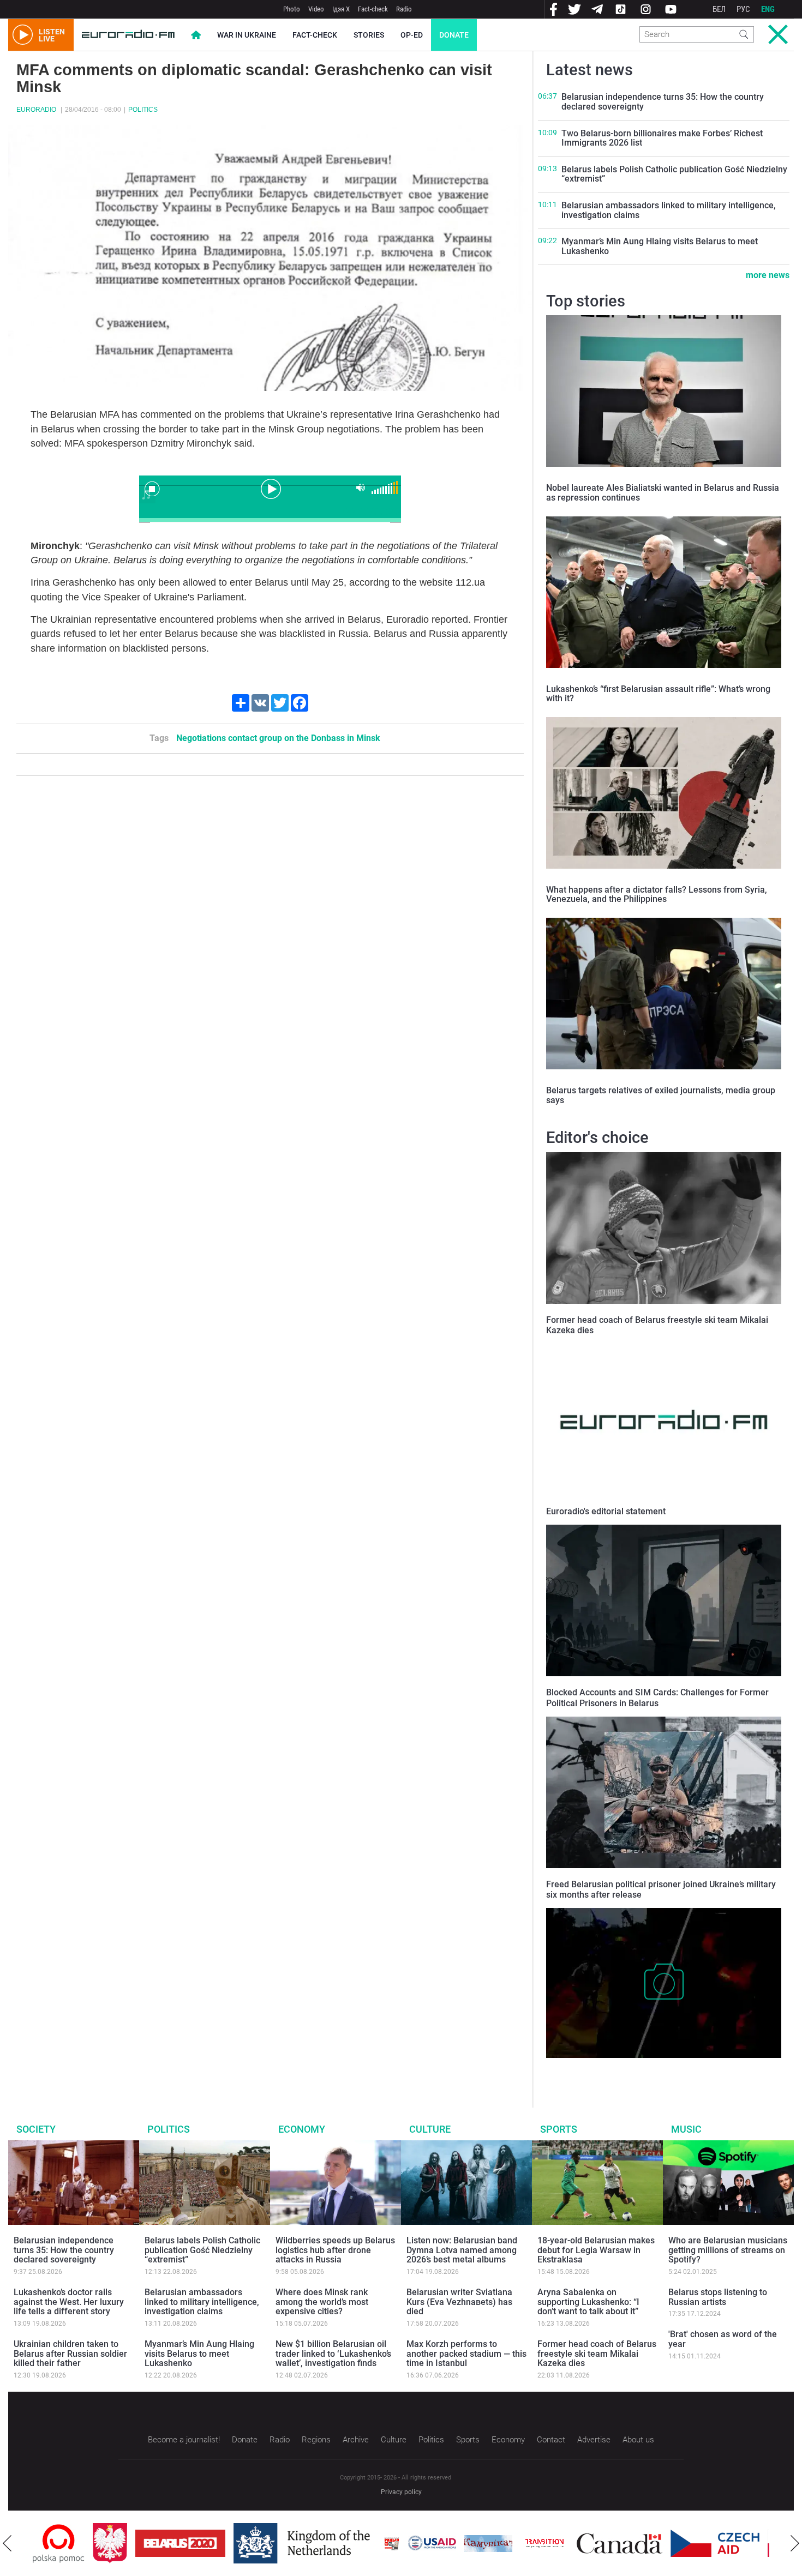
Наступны (795, 2543)
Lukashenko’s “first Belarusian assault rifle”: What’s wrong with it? (658, 694)
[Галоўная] (128, 35)
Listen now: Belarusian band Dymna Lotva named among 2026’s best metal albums (462, 2250)
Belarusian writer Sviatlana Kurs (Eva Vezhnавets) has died (459, 2302)
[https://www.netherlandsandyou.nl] (244, 2543)
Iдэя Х (341, 9)
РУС (743, 9)
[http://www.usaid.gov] (372, 2543)
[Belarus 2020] (120, 2543)
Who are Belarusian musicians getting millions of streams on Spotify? (728, 2250)
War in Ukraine (247, 35)
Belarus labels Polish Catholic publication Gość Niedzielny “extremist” (674, 174)
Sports (559, 2129)
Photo (292, 9)
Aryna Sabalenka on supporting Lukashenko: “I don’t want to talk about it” (588, 2302)
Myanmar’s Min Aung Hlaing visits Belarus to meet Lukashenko (660, 246)
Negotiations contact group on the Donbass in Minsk (278, 738)
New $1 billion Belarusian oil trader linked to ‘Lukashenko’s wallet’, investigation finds (333, 2354)
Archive (356, 2440)
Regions (316, 2440)
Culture (430, 2129)
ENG (768, 9)
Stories (369, 35)
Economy (302, 2129)
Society (36, 2129)
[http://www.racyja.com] (332, 2544)
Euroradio (36, 110)
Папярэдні (7, 2543)
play (270, 488)
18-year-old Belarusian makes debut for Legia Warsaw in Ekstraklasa (596, 2250)
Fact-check (373, 9)
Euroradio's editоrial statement (606, 1511)
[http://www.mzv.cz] (484, 2543)
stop (152, 489)
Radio (404, 9)
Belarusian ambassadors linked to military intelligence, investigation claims (669, 210)
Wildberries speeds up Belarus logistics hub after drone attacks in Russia (335, 2250)
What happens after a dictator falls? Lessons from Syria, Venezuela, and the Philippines (657, 895)
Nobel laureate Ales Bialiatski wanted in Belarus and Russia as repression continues (663, 493)
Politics (143, 110)
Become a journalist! (184, 2440)
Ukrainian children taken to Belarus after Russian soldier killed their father (70, 2354)
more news (768, 275)
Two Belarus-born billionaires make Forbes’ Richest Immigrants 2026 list (662, 138)
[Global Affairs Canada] (559, 2544)
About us (638, 2440)
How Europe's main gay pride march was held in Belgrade (650, 2069)
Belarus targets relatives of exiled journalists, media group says (661, 1095)
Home (196, 35)
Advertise (594, 2440)
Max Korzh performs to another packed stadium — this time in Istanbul (466, 2354)
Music (686, 2129)
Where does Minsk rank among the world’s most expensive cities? (322, 2302)
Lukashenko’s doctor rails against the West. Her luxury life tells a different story (69, 2302)
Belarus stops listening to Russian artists (718, 2297)
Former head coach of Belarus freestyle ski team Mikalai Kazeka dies (597, 2354)
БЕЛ (719, 9)
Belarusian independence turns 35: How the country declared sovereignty (663, 102)
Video (316, 9)
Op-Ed (412, 35)
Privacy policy (401, 2492)
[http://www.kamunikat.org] (428, 2544)
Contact (551, 2440)
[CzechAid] (655, 2543)
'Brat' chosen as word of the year (723, 2339)
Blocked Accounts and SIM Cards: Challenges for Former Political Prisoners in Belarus (657, 1698)
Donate (454, 35)
